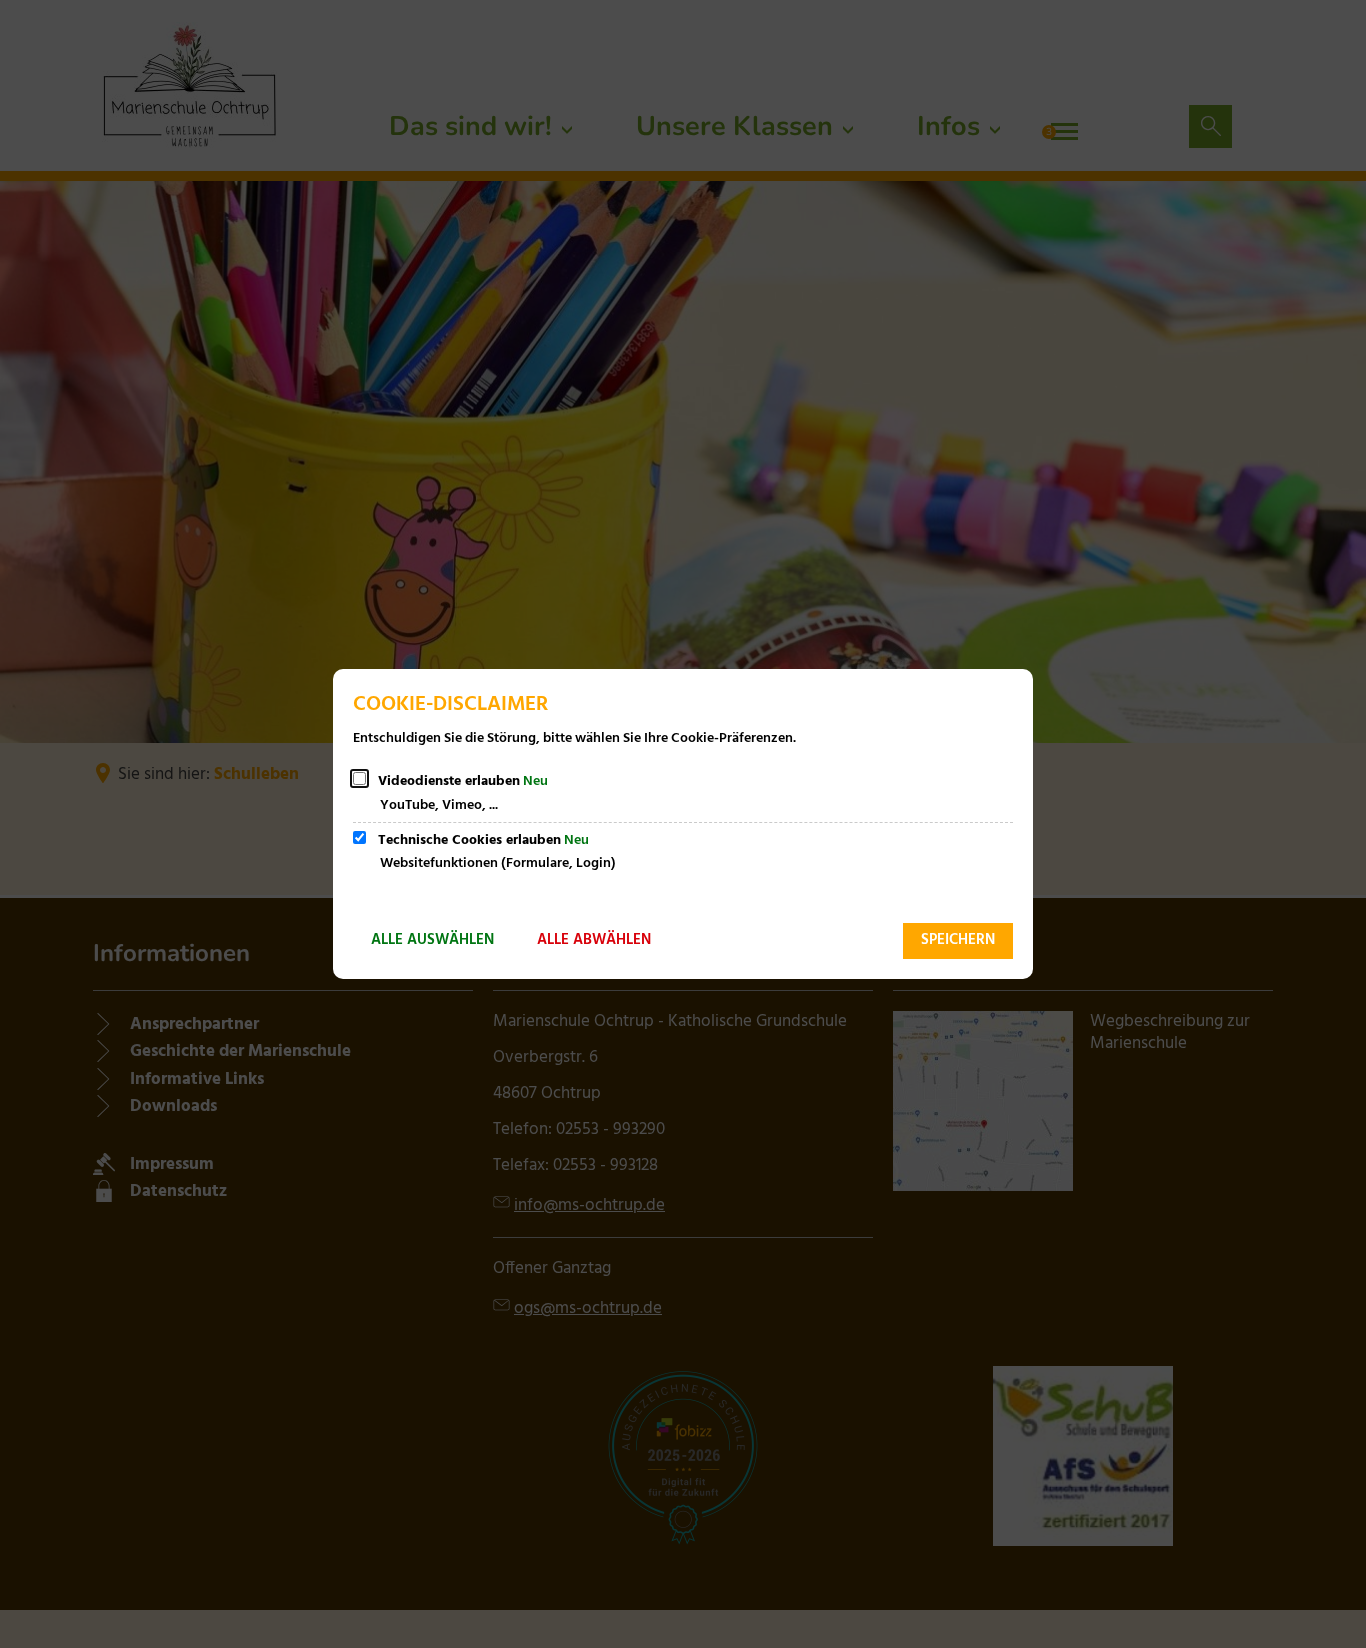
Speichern (958, 940)
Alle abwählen (594, 940)
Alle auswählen (432, 940)
